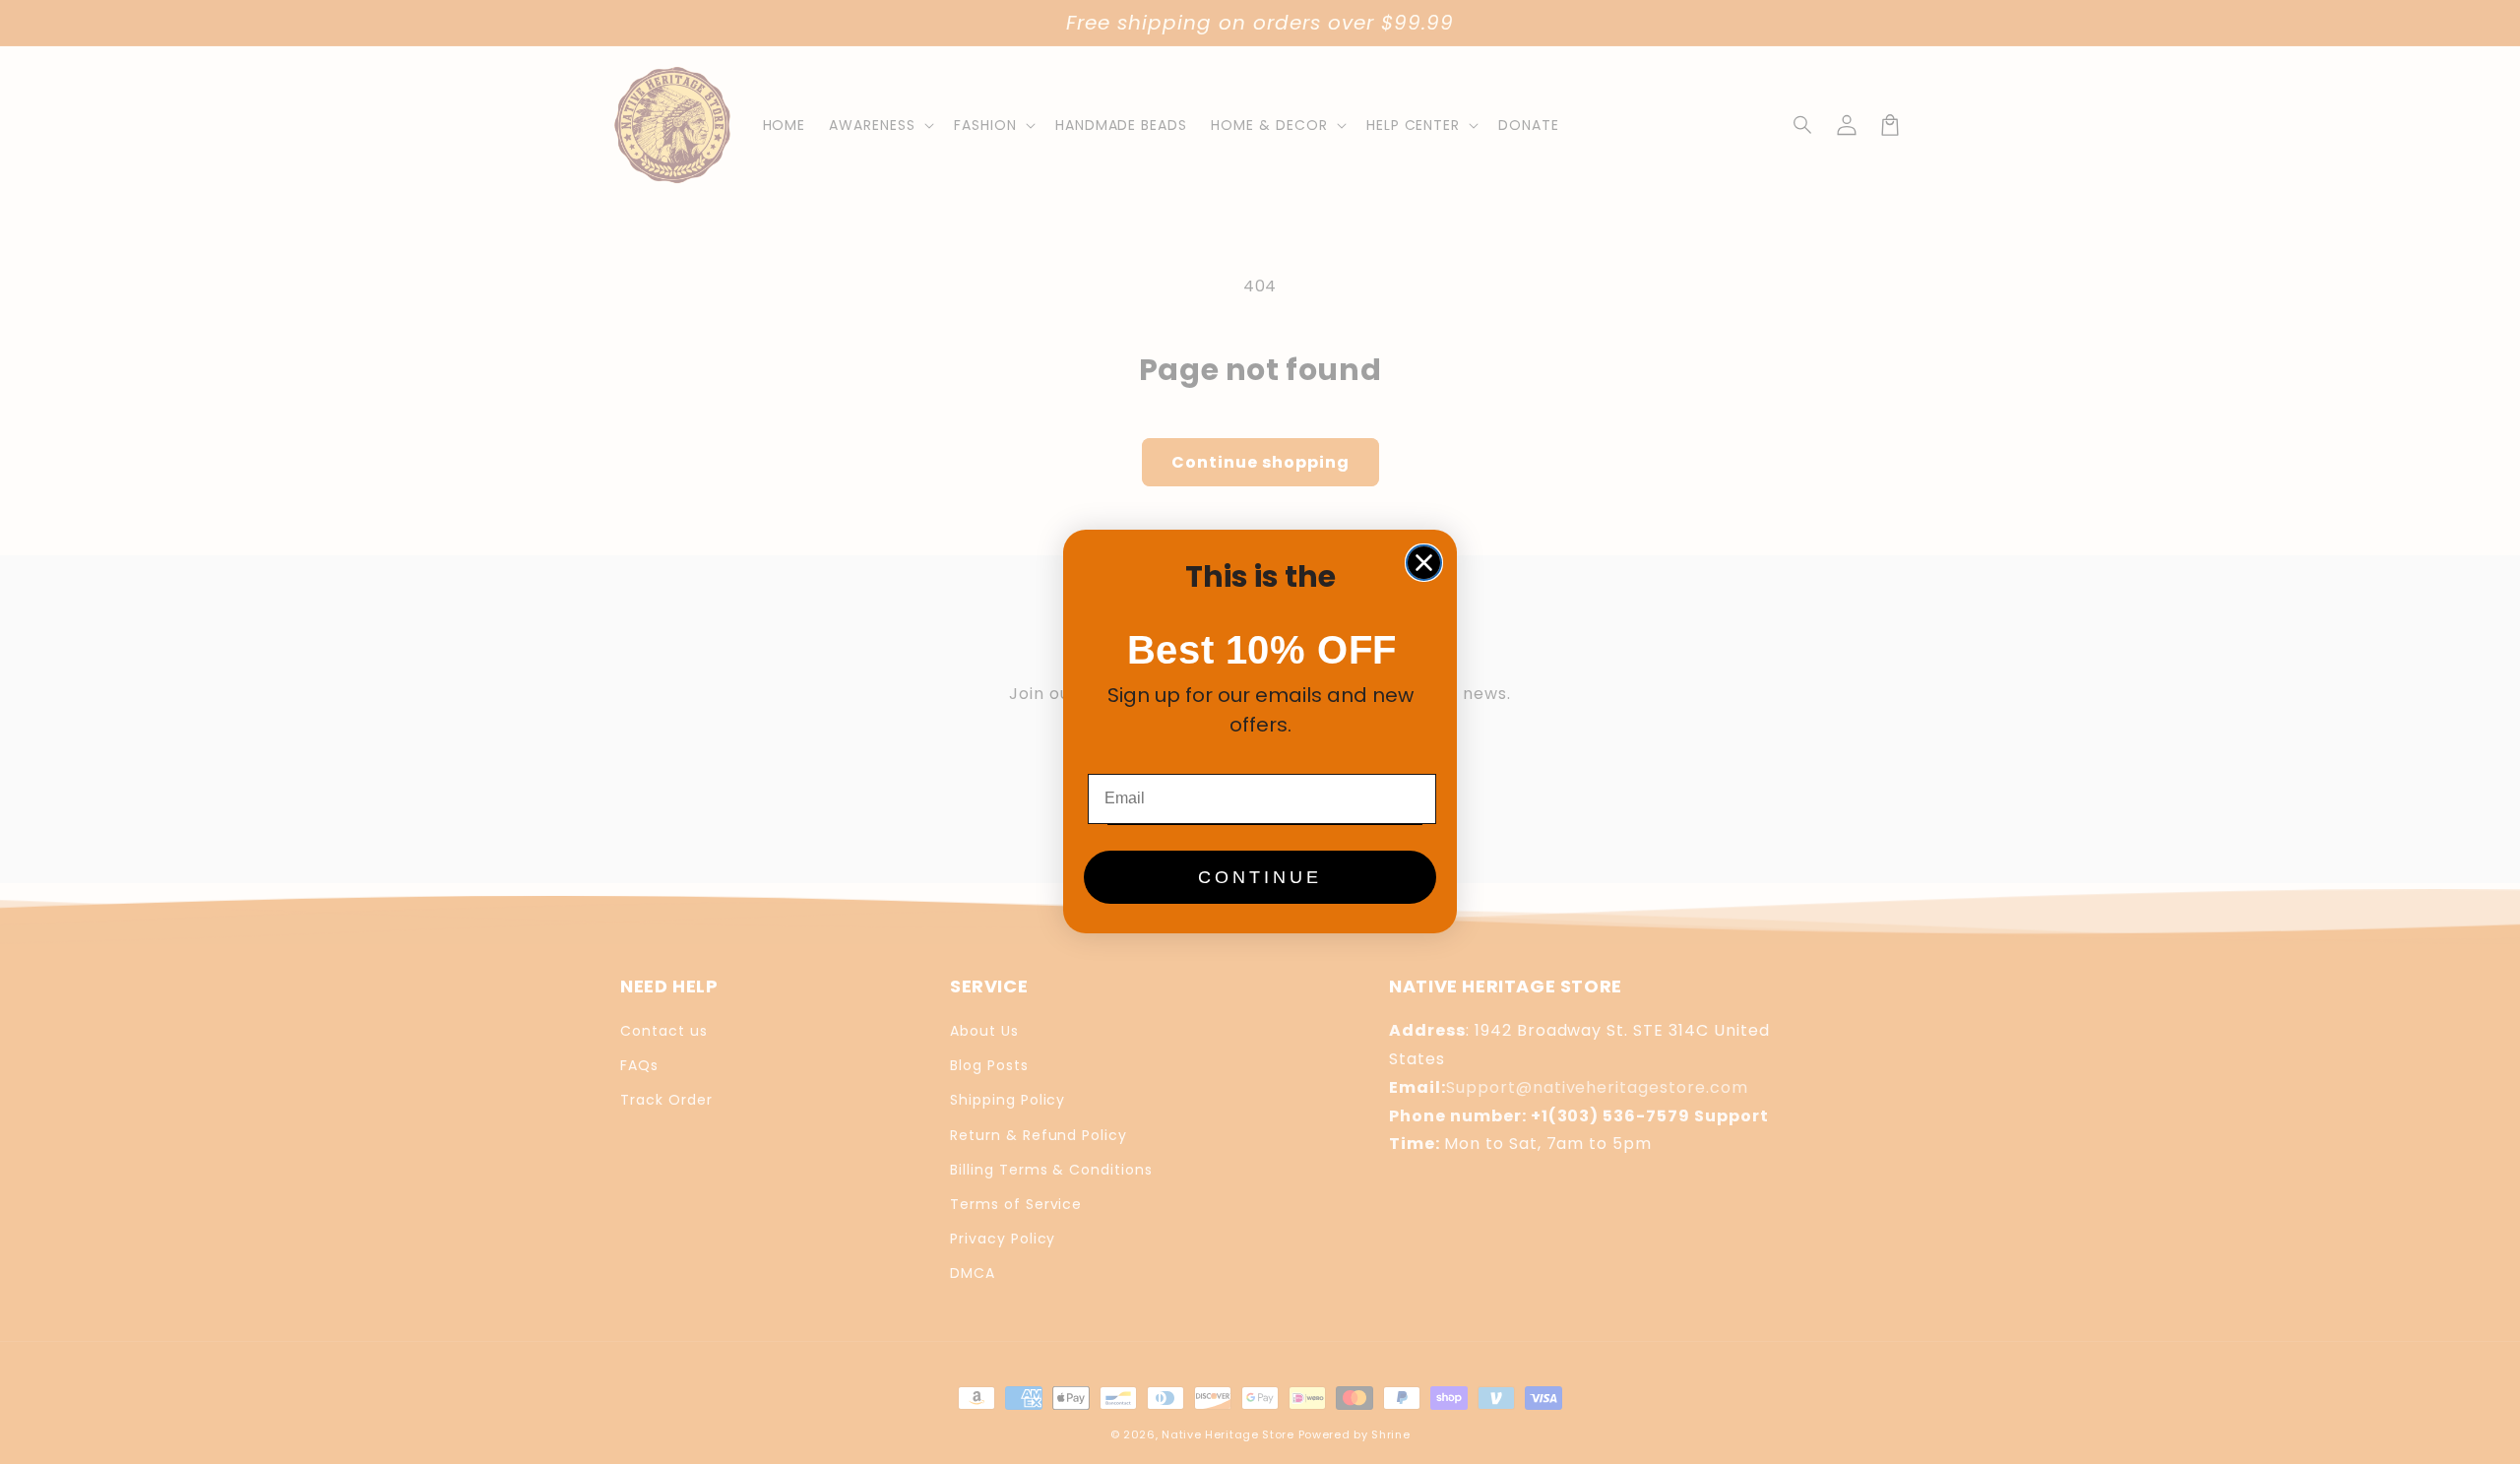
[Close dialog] (1424, 563)
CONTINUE (1260, 878)
